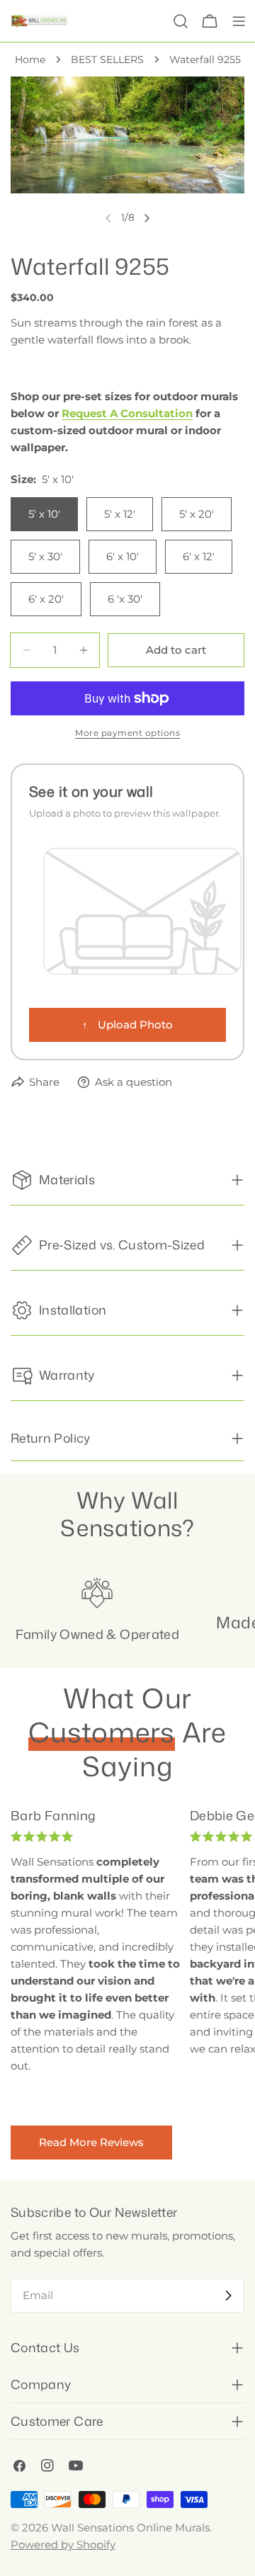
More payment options (127, 733)
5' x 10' (44, 514)
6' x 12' (199, 556)
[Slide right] (147, 218)
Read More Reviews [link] (91, 2142)
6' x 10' (123, 556)
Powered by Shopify (63, 2544)
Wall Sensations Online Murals (130, 2527)
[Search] (181, 21)
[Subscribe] (228, 2296)
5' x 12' (120, 514)
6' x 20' (46, 599)
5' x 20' (197, 514)
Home (30, 59)
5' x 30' (45, 556)
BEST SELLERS (107, 59)
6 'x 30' (125, 599)
